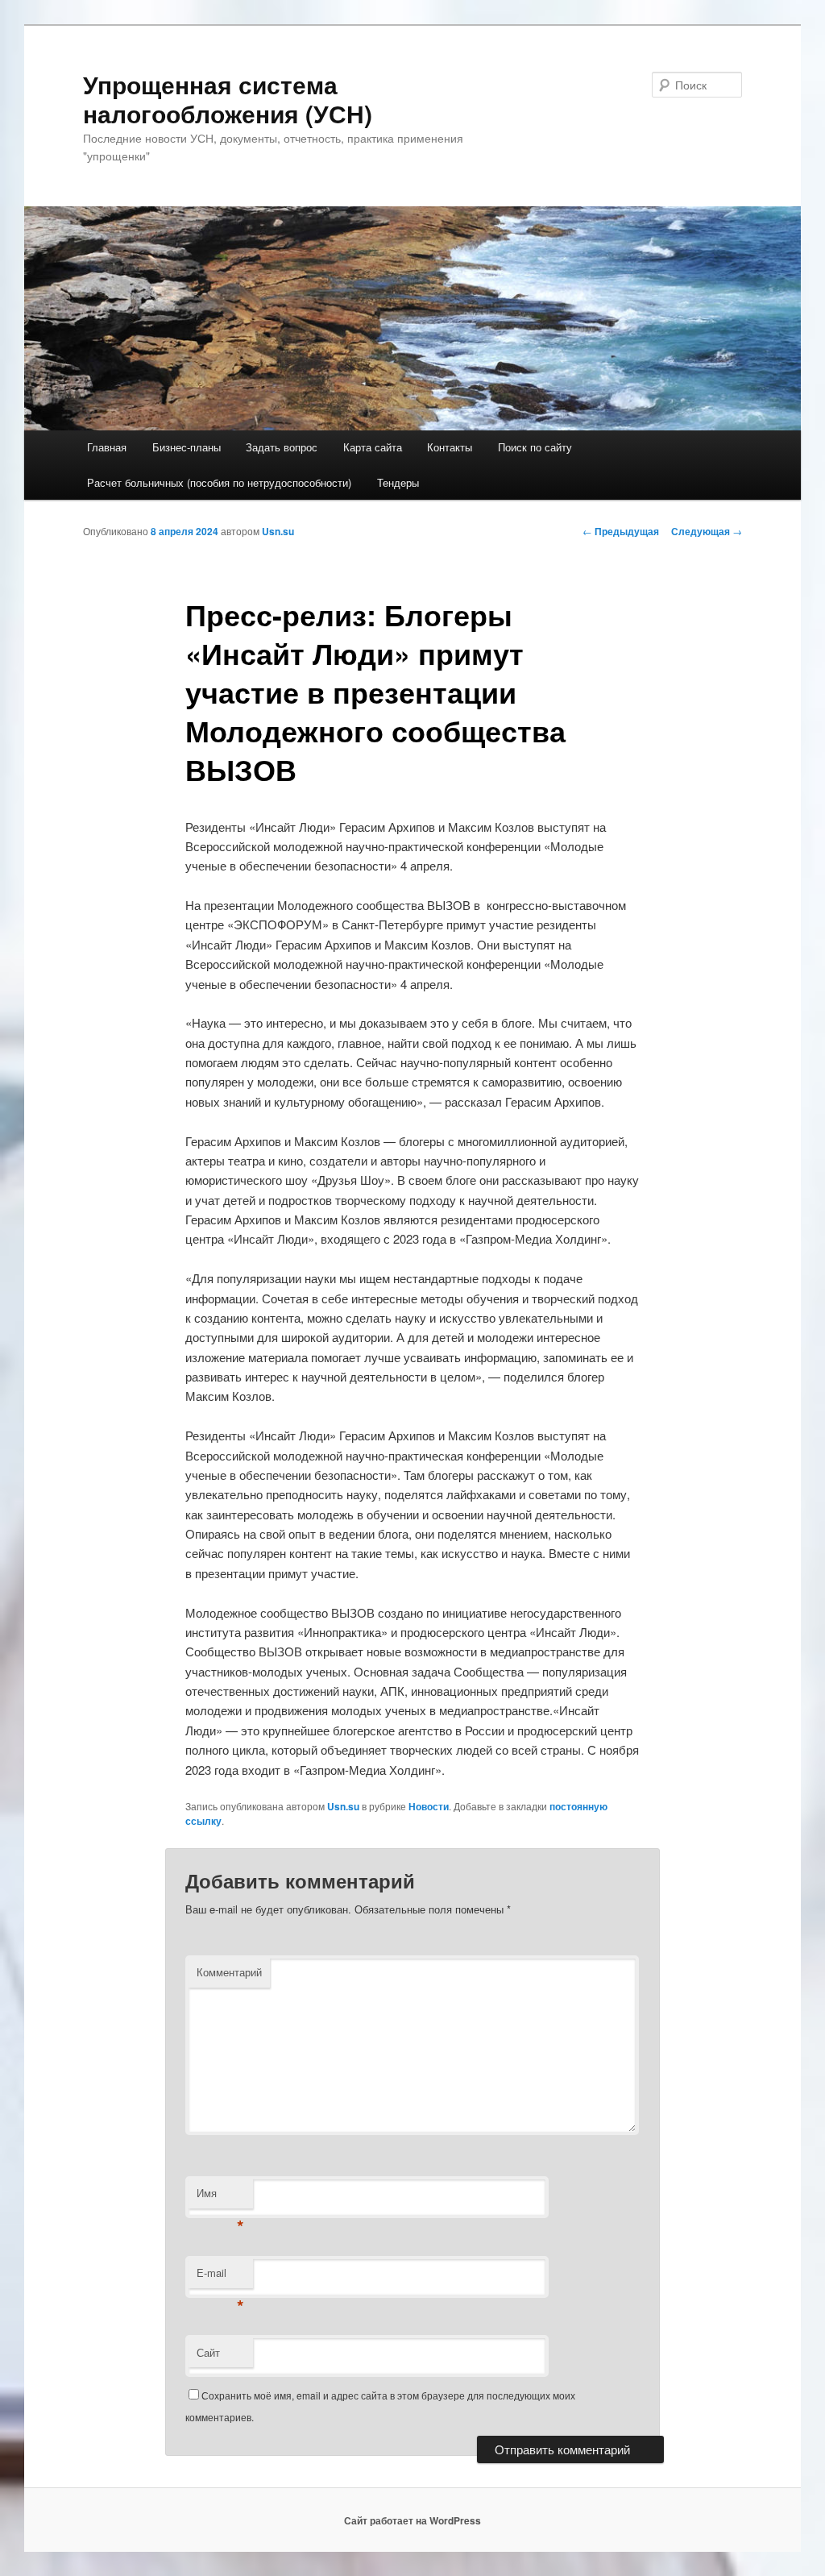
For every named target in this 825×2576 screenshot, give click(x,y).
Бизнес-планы (187, 447)
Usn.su (278, 531)
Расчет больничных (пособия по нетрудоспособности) (219, 482)
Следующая (707, 531)
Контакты (450, 447)
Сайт (208, 2352)
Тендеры (398, 482)
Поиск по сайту (535, 447)
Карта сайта (373, 447)
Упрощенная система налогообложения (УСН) (228, 99)
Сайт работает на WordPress (412, 2520)
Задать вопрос (282, 447)
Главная (107, 447)
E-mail (220, 2277)
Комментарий (229, 1972)
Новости (429, 1806)
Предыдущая (621, 531)
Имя (220, 2197)
